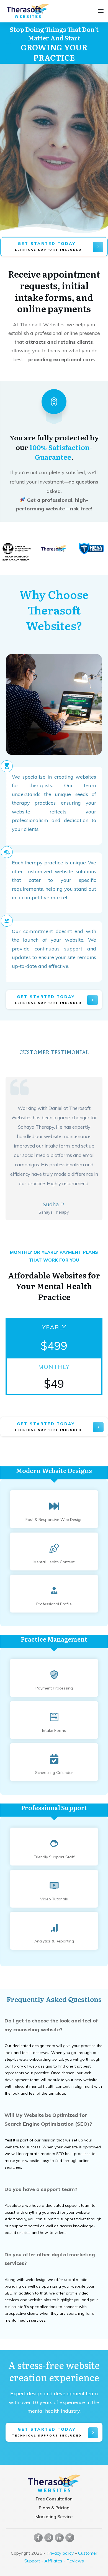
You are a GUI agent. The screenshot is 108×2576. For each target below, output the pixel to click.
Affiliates (53, 2561)
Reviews (75, 2561)
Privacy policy (60, 2553)
